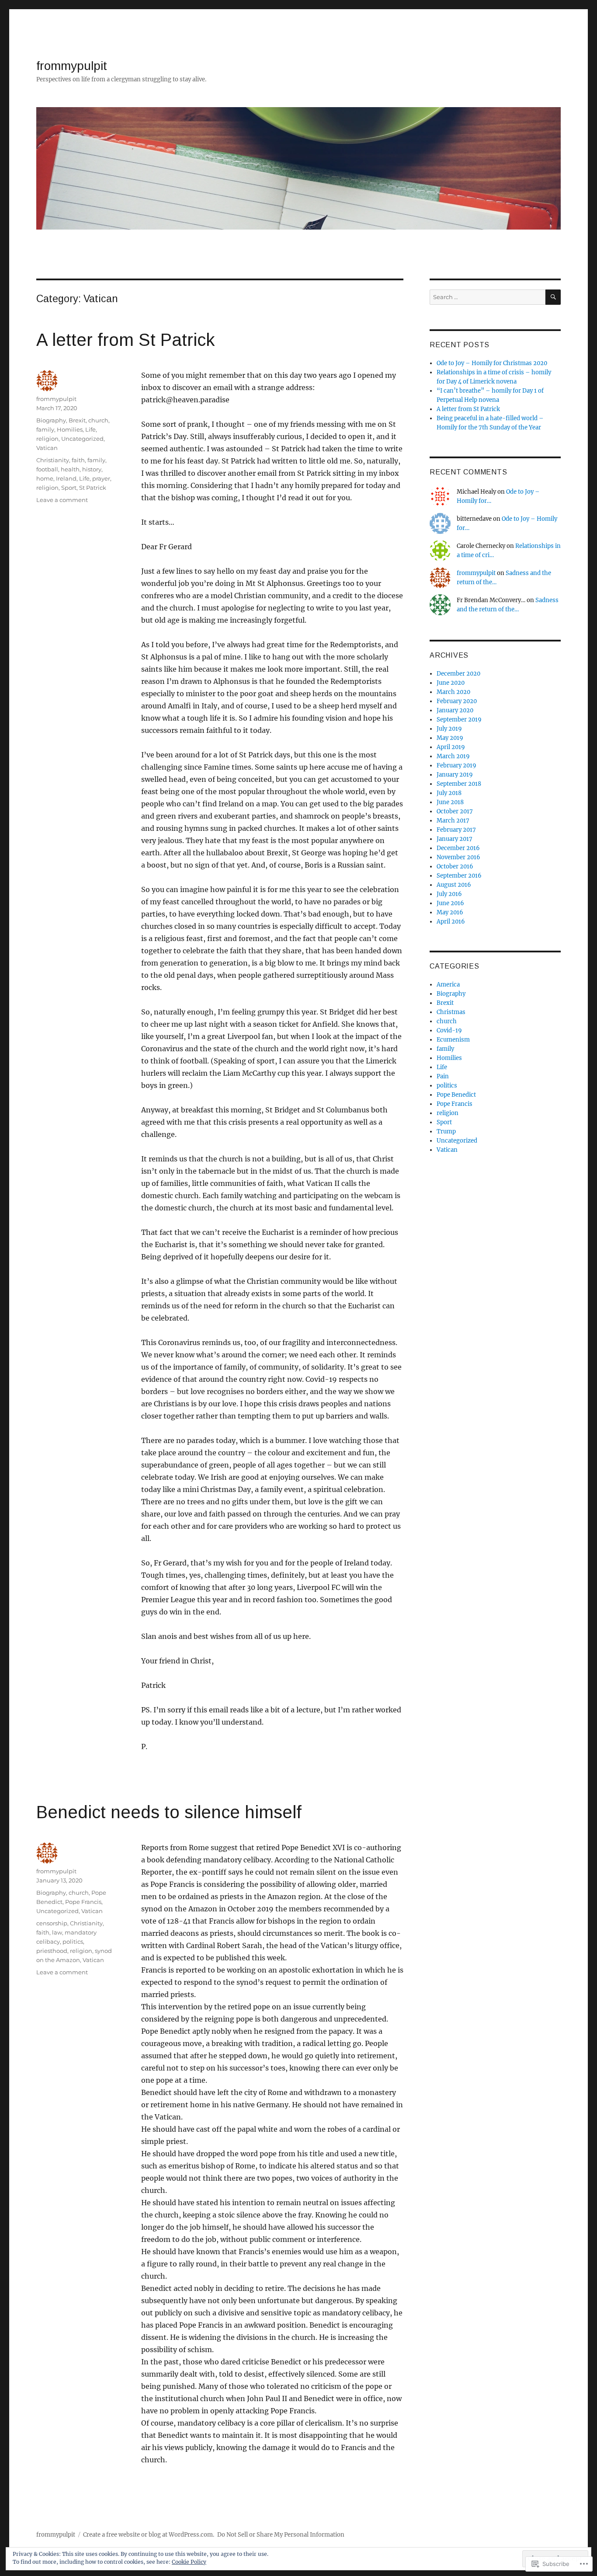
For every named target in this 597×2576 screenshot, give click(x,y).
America (448, 985)
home (45, 478)
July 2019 (449, 729)
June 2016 (450, 903)
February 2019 (456, 765)
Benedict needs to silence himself (169, 1812)
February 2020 (457, 701)
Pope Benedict (456, 1095)
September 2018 (459, 784)
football (47, 469)
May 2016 (450, 912)
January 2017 (455, 839)
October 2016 (455, 866)
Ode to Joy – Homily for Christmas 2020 (492, 363)
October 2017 (455, 811)
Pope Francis (83, 1902)
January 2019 (455, 775)
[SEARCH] (553, 297)
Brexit (77, 420)
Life (90, 429)
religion (47, 439)
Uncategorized (82, 439)
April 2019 (451, 747)
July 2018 (449, 793)
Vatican (47, 448)
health (70, 469)
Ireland (66, 478)
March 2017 (453, 821)
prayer (101, 478)
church (98, 420)
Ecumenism (453, 1040)
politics (73, 1942)
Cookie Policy (189, 2562)
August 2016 (454, 885)
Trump (446, 1131)
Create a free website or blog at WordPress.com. (149, 2535)
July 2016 (449, 894)
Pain (443, 1076)
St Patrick (93, 488)
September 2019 (459, 720)
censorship (52, 1923)
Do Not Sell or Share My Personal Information (281, 2535)
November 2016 (458, 857)
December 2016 (458, 848)
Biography (51, 420)
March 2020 (453, 692)
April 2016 (451, 922)
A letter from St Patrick (125, 340)
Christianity (53, 460)
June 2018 (450, 802)
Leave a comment (62, 500)
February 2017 (456, 830)
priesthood (52, 1951)
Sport (69, 488)
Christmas (451, 1012)
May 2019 (450, 738)
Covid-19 (449, 1030)
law (57, 1932)
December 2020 (458, 674)
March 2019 (453, 756)
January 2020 (455, 710)
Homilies (70, 429)
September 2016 (459, 876)
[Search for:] (488, 297)
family (45, 429)
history (92, 469)
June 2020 (451, 683)
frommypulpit (72, 66)
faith (78, 460)
